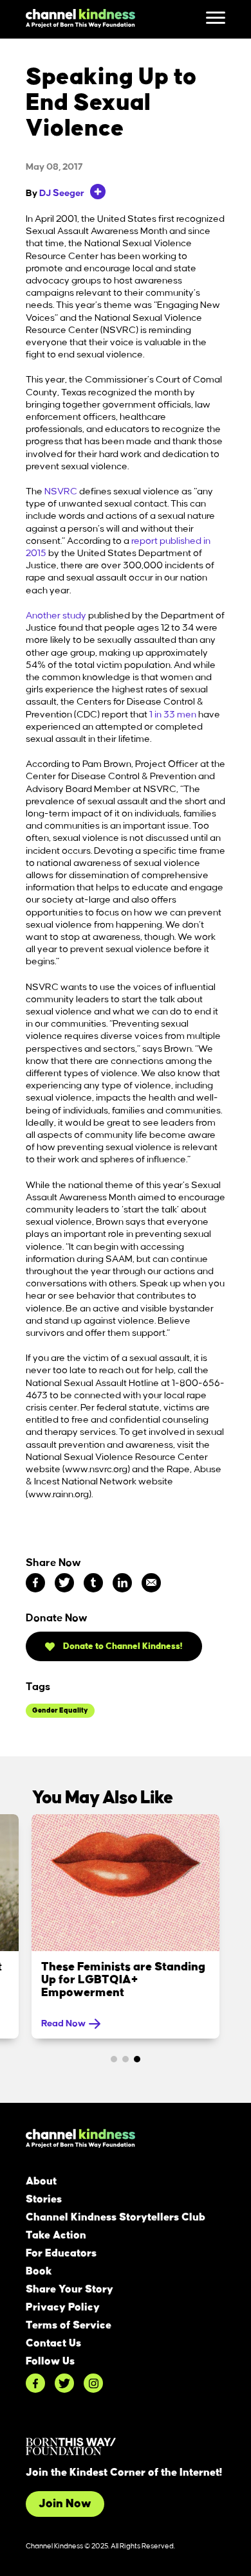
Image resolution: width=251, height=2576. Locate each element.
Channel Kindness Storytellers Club (116, 2217)
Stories (44, 2199)
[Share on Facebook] (35, 1583)
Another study (56, 616)
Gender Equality (60, 1711)
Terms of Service (69, 2325)
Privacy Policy (63, 2307)
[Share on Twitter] (64, 1583)
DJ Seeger (62, 194)
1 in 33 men (174, 715)
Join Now (65, 2504)
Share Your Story (70, 2289)
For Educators (61, 2253)
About (41, 2181)
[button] (114, 2059)
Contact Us (53, 2343)
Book (39, 2271)
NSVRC (61, 492)
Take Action (56, 2235)
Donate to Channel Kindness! (122, 1646)
